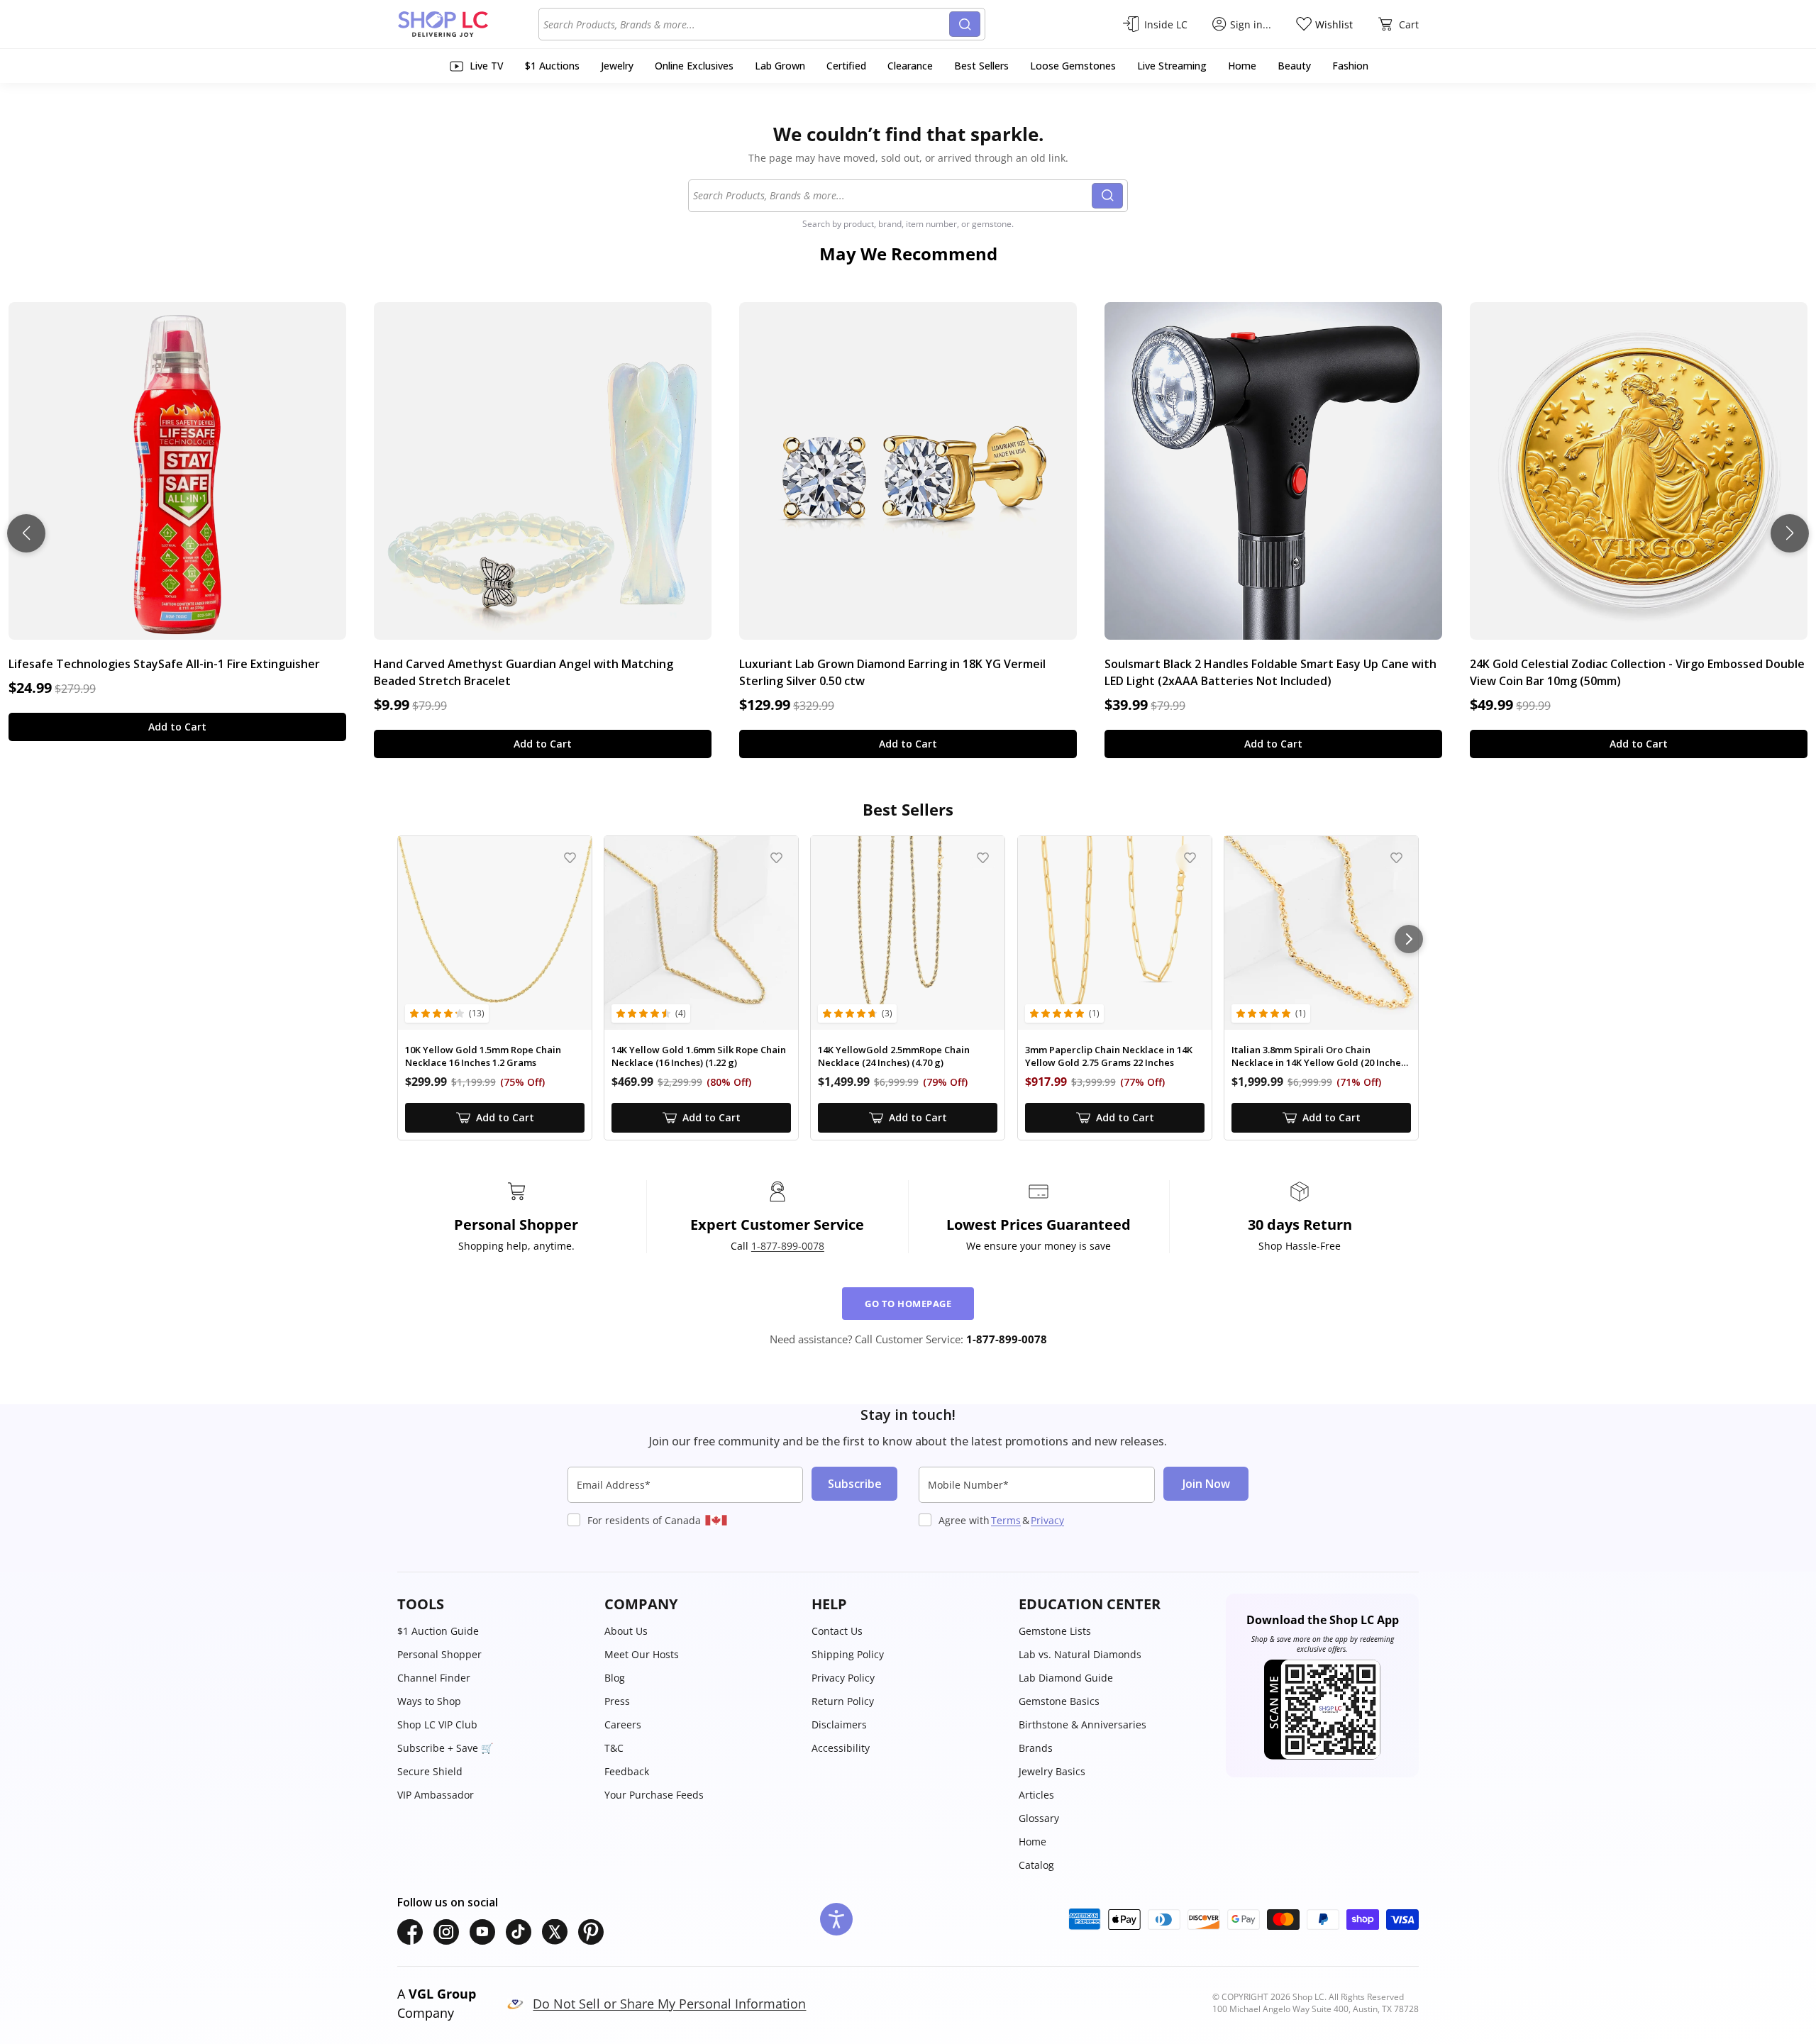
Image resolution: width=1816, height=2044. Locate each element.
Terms (1006, 1520)
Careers (623, 1724)
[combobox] (746, 24)
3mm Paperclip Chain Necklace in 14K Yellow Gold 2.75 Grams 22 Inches (1109, 1056)
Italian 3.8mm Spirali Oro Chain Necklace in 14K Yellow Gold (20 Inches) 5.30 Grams (1320, 1056)
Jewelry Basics (1052, 1771)
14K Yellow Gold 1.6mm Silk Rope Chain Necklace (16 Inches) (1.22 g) (699, 1056)
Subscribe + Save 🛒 (445, 1748)
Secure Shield (430, 1771)
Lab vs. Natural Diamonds (1080, 1654)
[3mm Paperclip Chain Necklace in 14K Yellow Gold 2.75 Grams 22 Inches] (1115, 933)
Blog (615, 1678)
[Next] (1409, 939)
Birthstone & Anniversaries (1083, 1724)
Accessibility (841, 1748)
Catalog (1036, 1865)
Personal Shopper (439, 1654)
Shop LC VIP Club (437, 1724)
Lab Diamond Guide (1066, 1678)
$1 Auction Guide (438, 1631)
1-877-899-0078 (788, 1246)
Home (1032, 1842)
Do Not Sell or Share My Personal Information (669, 2004)
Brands (1036, 1748)
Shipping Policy (848, 1654)
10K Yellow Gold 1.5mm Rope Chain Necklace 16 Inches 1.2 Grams (483, 1056)
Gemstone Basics (1059, 1701)
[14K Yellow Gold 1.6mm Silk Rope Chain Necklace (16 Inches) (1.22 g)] (701, 933)
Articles (1036, 1795)
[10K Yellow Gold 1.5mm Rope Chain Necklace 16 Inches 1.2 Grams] (495, 933)
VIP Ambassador (436, 1795)
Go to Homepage (908, 1304)
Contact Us (837, 1631)
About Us (626, 1631)
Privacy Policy (843, 1678)
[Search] (965, 24)
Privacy (1047, 1520)
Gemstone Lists (1055, 1631)
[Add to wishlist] (570, 858)
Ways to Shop (429, 1701)
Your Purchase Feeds (654, 1795)
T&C (614, 1748)
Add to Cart (177, 727)
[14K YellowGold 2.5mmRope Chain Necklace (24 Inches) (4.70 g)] (908, 933)
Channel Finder (434, 1678)
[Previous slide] (26, 533)
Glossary (1039, 1818)
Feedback (627, 1771)
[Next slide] (1790, 533)
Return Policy (843, 1701)
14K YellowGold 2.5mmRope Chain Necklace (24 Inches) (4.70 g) (894, 1056)
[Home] (468, 24)
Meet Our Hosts (642, 1654)
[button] (494, 1604)
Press (617, 1701)
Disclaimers (839, 1724)
